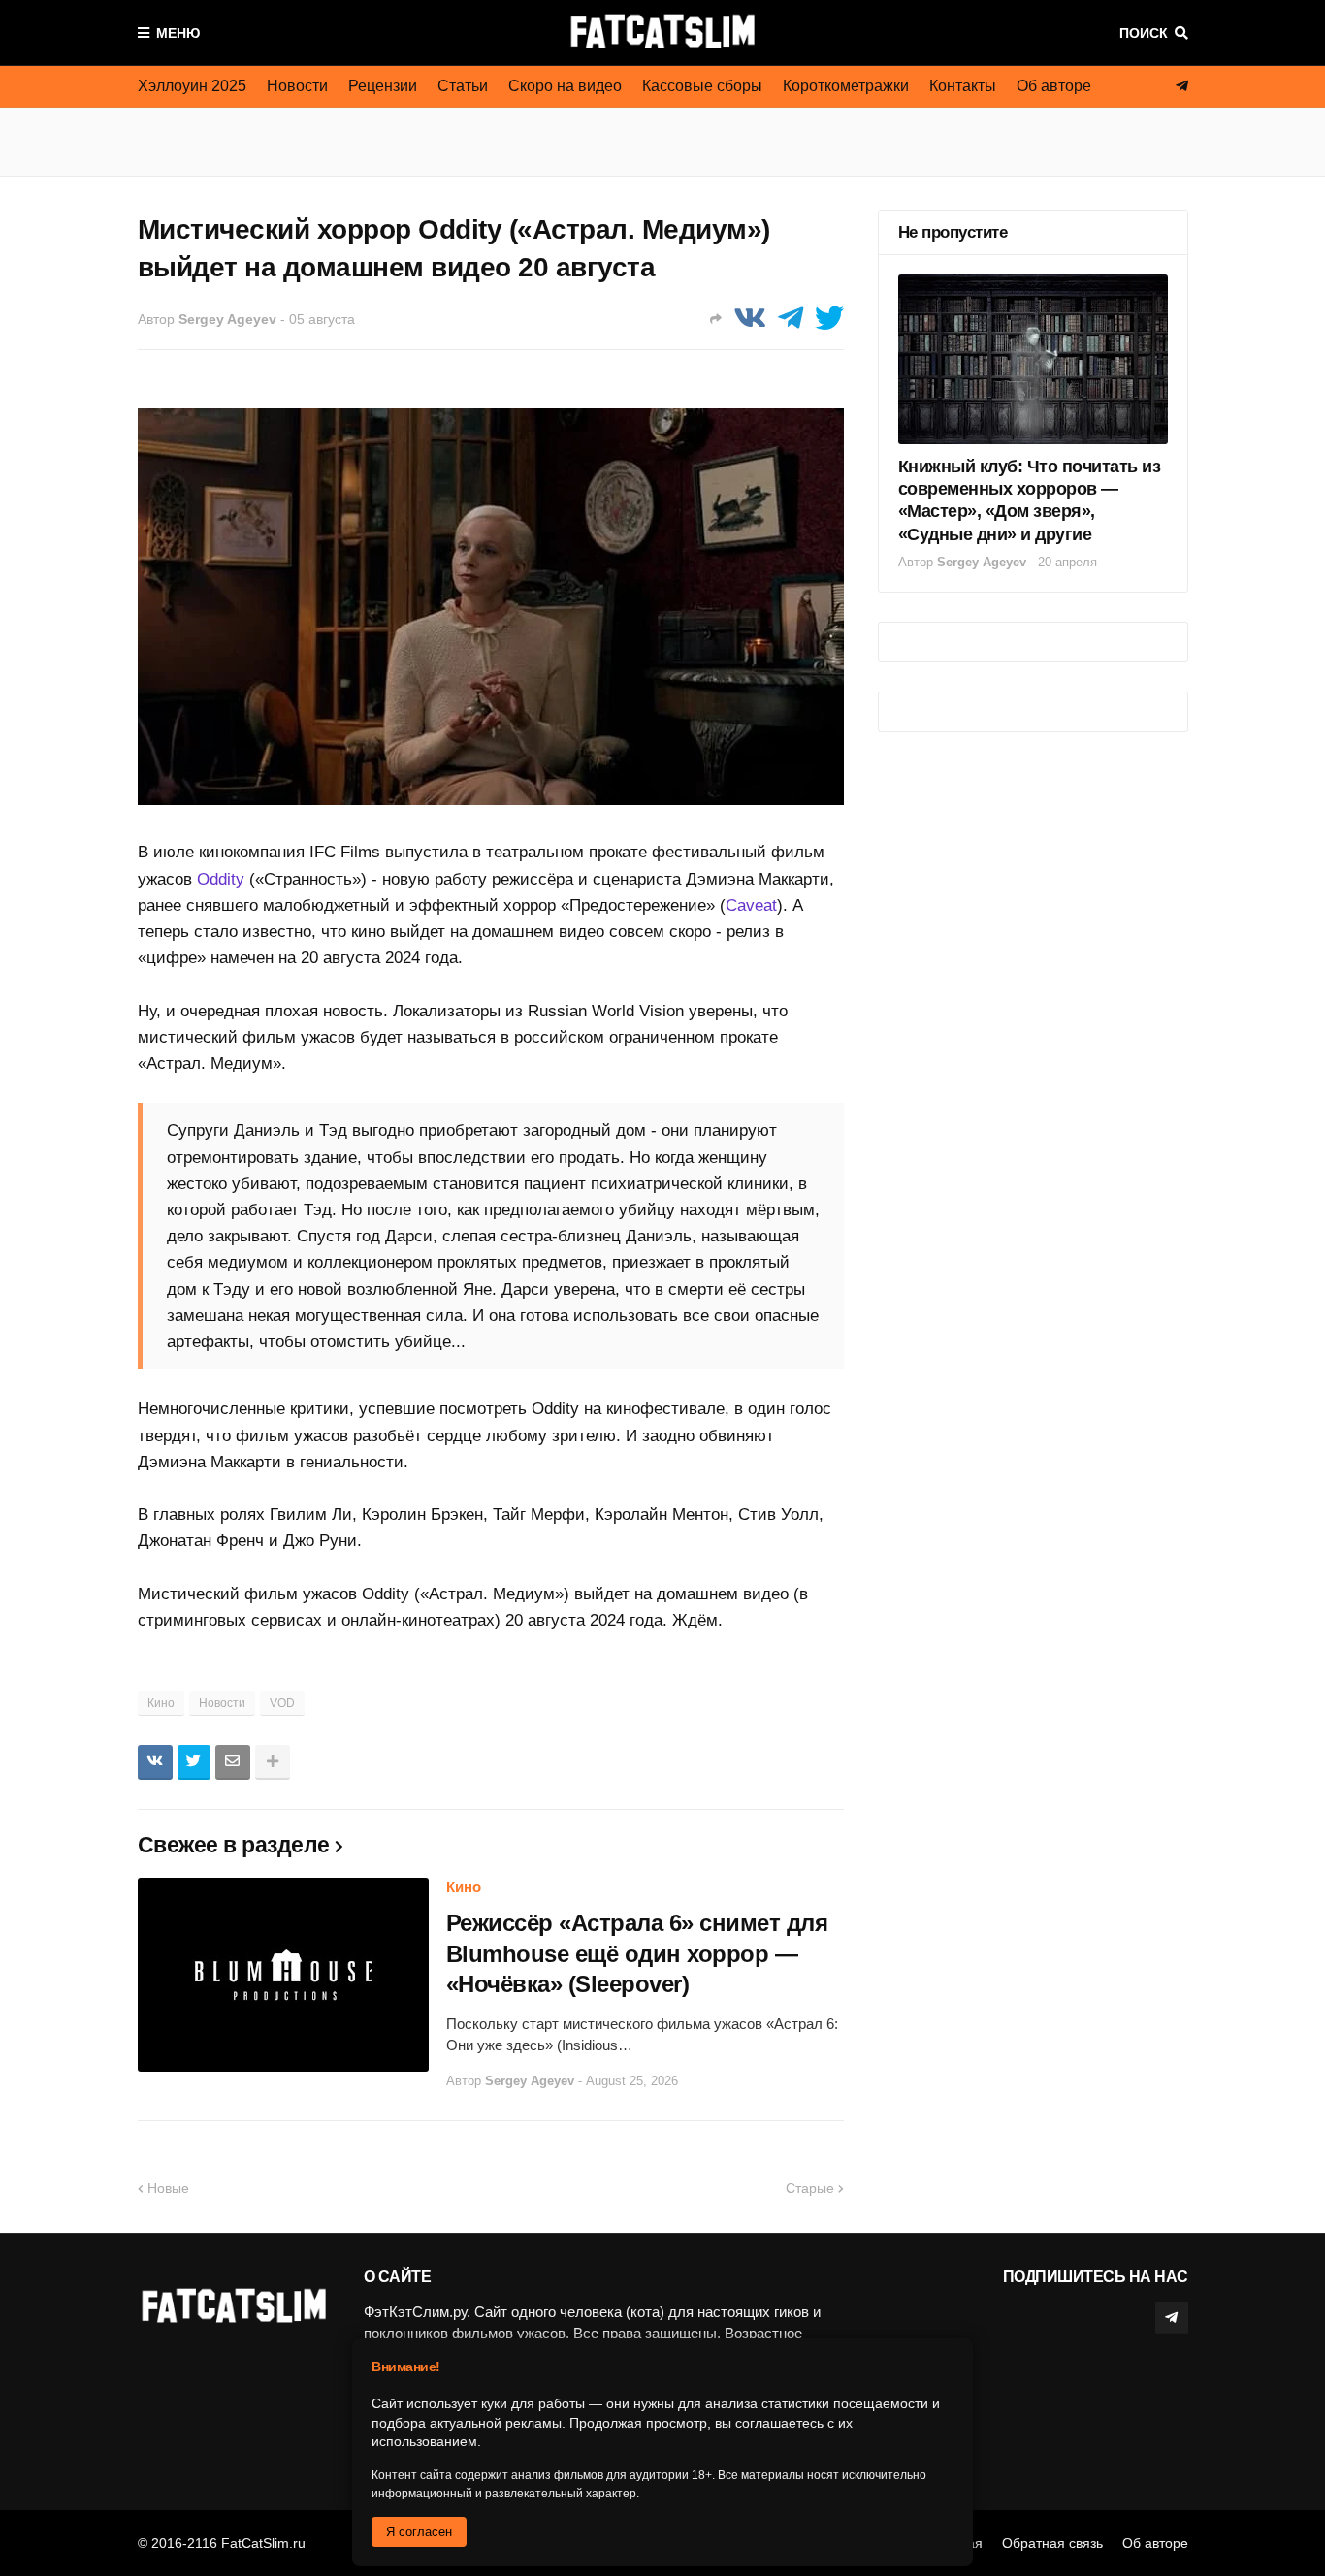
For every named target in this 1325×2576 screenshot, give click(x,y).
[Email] (233, 1762)
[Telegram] (791, 319)
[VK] (750, 319)
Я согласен (419, 2532)
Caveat (751, 905)
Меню (178, 33)
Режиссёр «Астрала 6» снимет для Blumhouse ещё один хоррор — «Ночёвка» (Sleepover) (637, 1953)
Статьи (463, 86)
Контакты (963, 86)
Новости (297, 86)
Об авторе (1054, 86)
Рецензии (383, 86)
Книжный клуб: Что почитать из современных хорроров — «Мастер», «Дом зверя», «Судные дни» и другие (1030, 500)
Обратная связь (1052, 2543)
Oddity (221, 879)
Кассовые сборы (702, 86)
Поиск (1144, 33)
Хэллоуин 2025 (192, 86)
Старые (810, 2188)
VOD (282, 1703)
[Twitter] (829, 319)
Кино (161, 1703)
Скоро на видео (565, 86)
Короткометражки (846, 86)
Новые (168, 2188)
